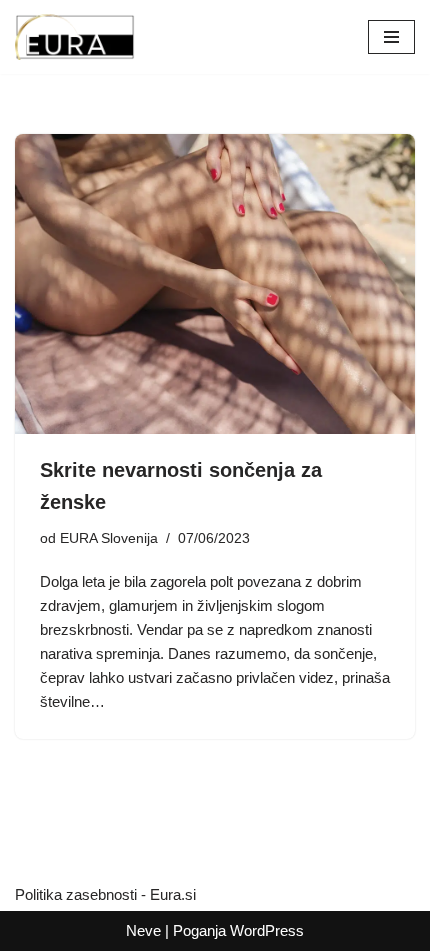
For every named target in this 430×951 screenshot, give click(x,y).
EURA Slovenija (109, 538)
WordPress (267, 930)
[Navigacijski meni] (391, 37)
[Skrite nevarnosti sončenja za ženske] (215, 284)
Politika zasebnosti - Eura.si (105, 894)
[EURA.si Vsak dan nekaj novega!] (75, 37)
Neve (143, 930)
